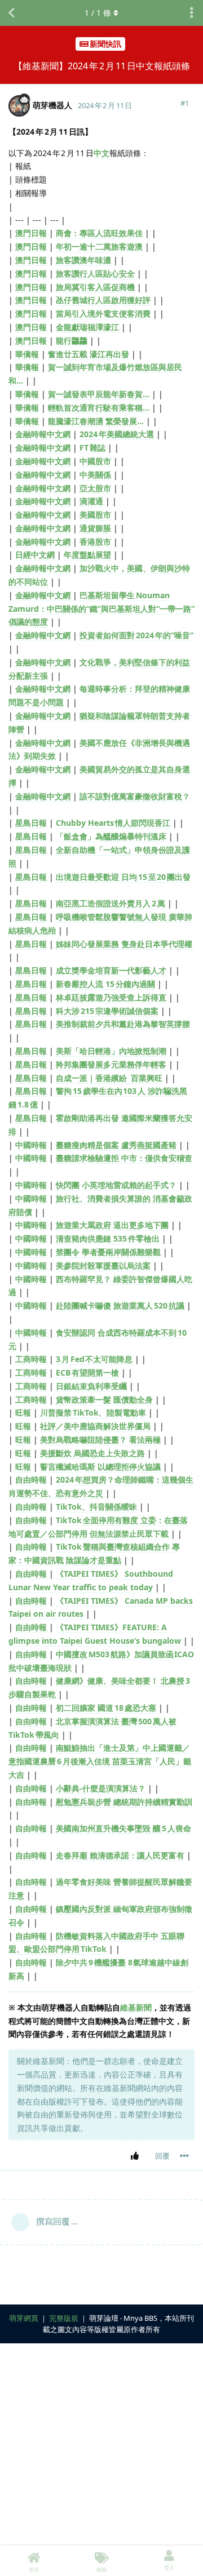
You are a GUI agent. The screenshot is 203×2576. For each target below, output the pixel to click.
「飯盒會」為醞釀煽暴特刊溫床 (111, 836)
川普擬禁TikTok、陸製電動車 (93, 1412)
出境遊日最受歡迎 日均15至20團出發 (123, 877)
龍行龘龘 (72, 341)
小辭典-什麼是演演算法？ (101, 1788)
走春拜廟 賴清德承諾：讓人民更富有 (120, 1855)
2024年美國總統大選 (117, 434)
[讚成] (137, 2156)
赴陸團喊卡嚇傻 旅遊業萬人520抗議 (120, 1305)
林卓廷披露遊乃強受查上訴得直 (111, 997)
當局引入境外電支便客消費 (103, 313)
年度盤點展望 (87, 555)
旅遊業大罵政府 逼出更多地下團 (112, 1225)
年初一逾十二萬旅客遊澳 (99, 246)
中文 (101, 153)
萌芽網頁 (24, 2318)
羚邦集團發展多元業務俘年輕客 (111, 1064)
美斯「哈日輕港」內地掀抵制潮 (111, 1051)
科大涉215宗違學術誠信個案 (107, 1011)
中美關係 (95, 475)
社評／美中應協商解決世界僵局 (95, 1426)
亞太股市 (95, 488)
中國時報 (31, 1145)
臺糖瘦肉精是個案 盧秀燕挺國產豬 (116, 1145)
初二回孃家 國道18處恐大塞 (106, 1708)
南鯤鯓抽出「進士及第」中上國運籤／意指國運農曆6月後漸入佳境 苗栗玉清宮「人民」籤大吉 (100, 1761)
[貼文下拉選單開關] (184, 2156)
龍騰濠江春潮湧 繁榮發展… (96, 421)
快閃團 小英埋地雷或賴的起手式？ (116, 1185)
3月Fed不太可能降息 (94, 1359)
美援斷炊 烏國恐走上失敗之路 (92, 1453)
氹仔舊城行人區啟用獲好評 (103, 300)
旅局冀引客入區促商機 (95, 287)
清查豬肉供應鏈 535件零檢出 (108, 1238)
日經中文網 (35, 555)
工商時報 (31, 1359)
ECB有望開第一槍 (87, 1372)
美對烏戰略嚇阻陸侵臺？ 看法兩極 (100, 1440)
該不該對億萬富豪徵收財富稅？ (135, 796)
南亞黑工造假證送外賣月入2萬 (111, 903)
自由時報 (31, 1480)
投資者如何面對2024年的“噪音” (136, 635)
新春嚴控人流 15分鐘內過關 (105, 984)
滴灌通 (91, 501)
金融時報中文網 (43, 434)
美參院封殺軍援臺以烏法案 (103, 1265)
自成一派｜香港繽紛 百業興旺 (109, 1078)
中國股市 (95, 461)
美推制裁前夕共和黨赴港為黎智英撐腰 (123, 1024)
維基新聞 (136, 2007)
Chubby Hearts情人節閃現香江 (113, 823)
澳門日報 (31, 233)
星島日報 (31, 823)
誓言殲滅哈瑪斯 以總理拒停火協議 (100, 1467)
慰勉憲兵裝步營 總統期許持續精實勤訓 (124, 1802)
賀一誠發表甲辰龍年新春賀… (99, 394)
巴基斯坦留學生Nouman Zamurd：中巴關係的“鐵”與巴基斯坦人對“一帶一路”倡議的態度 (101, 609)
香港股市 (95, 542)
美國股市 (95, 515)
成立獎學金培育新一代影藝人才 (111, 970)
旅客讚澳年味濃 (83, 260)
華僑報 (27, 354)
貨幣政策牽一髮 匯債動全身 (104, 1400)
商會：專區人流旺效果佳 (99, 233)
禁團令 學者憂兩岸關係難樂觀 (108, 1252)
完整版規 (64, 2318)
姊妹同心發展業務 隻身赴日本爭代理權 (124, 944)
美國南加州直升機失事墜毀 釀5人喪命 (123, 1828)
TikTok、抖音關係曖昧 (96, 1507)
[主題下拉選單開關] (192, 13)
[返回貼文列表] (11, 13)
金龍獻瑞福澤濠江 (87, 327)
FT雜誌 (92, 448)
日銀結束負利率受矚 (91, 1386)
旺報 (23, 1412)
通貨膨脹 (95, 528)
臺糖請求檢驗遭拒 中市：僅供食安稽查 (124, 1158)
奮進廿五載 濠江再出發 (89, 354)
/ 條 (98, 13)
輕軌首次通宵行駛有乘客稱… (99, 408)
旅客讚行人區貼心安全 (95, 273)
